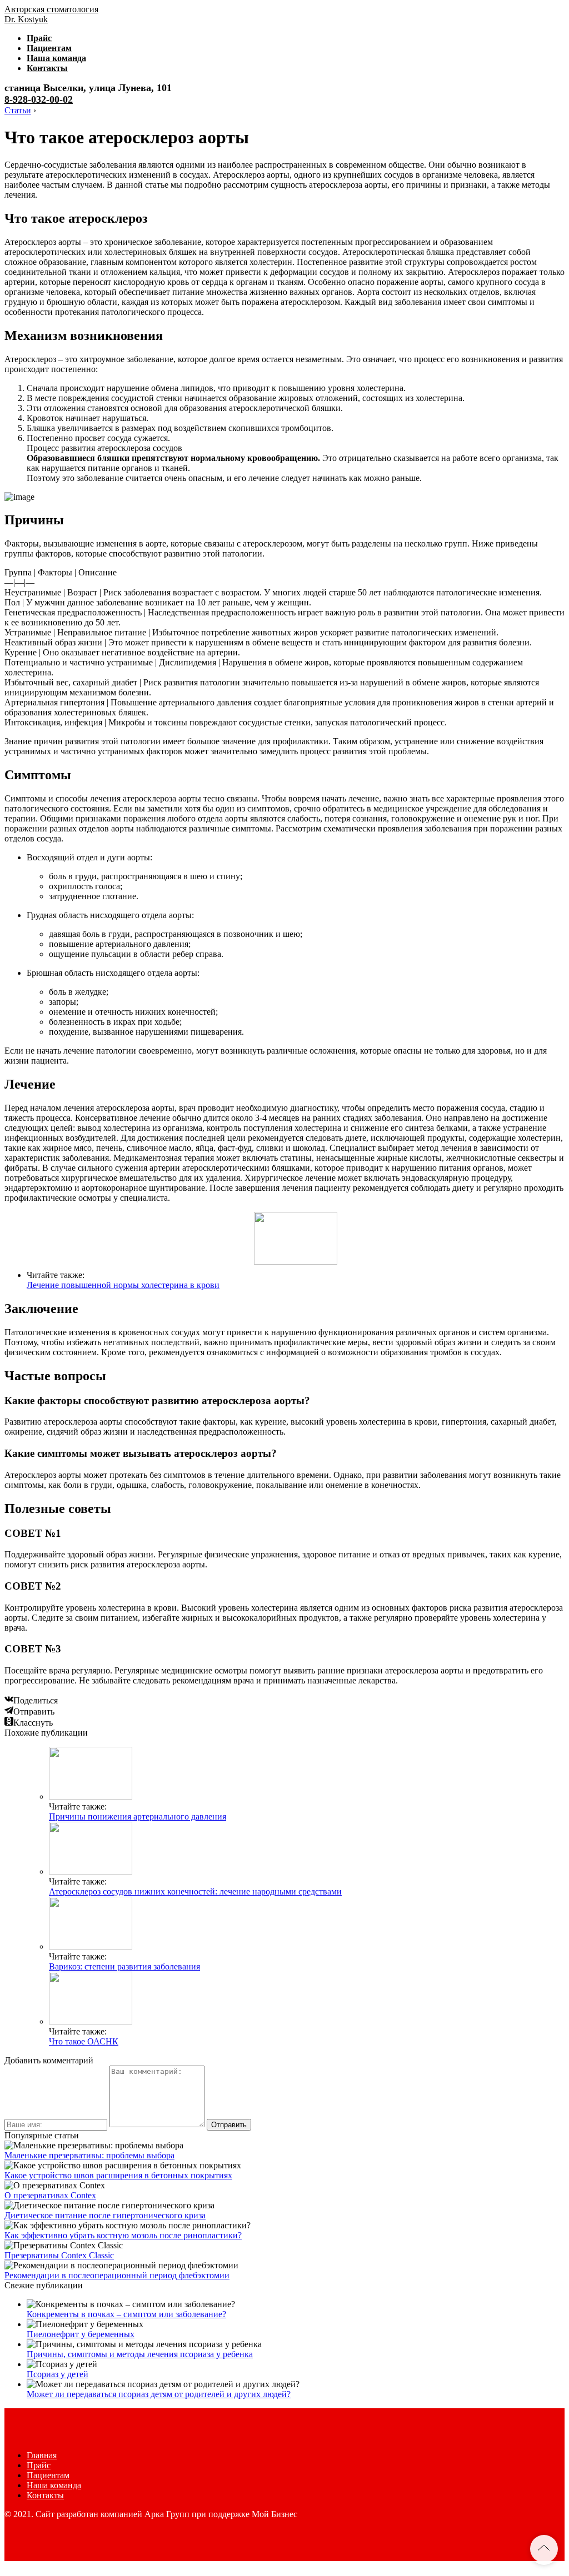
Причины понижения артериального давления (138, 1816)
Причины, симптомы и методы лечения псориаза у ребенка (140, 2354)
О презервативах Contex (50, 2195)
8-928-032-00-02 (39, 99)
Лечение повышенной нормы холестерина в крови (123, 1285)
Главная (42, 2455)
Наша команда (56, 58)
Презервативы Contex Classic (59, 2255)
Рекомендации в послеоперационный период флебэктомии (117, 2275)
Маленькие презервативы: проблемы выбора (89, 2155)
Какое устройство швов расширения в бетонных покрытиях (118, 2175)
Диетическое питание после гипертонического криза (105, 2215)
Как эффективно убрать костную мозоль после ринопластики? (123, 2235)
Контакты (47, 68)
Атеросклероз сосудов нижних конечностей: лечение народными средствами (195, 1891)
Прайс (39, 38)
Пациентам (49, 48)
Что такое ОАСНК (84, 2041)
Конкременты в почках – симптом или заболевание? (126, 2314)
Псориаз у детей (58, 2374)
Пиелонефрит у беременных (81, 2334)
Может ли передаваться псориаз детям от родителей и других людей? (159, 2394)
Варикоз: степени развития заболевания (124, 1966)
